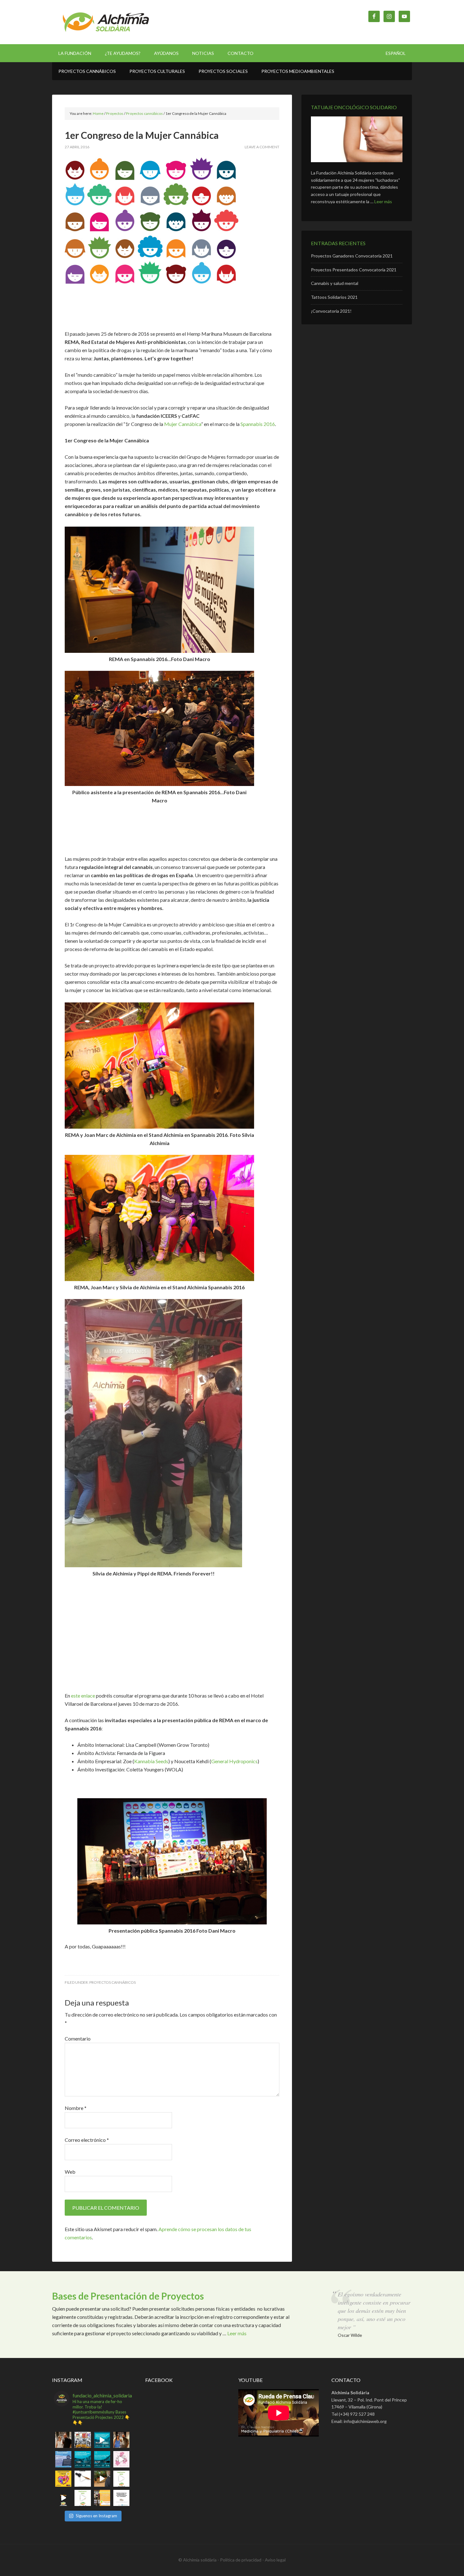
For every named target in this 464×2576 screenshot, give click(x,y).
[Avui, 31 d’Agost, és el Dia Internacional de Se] (63, 2479)
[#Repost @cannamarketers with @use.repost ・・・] (83, 2479)
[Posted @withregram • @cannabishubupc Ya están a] (121, 2498)
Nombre (76, 2108)
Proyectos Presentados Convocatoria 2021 (354, 270)
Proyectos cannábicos (113, 1982)
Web (70, 2172)
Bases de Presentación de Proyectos (128, 2296)
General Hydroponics (234, 1761)
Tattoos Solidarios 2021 (334, 297)
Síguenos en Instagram (96, 2516)
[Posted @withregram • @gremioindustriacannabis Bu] (102, 2498)
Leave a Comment (262, 147)
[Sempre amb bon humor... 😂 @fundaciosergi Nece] (102, 2479)
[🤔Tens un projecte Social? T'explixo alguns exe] (63, 2498)
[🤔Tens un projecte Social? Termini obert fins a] (121, 2479)
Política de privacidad (241, 2560)
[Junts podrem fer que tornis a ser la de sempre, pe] (63, 2440)
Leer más (383, 201)
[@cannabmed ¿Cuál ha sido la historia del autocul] (102, 2440)
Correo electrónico (87, 2140)
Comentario (78, 2038)
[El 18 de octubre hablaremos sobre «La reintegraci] (83, 2459)
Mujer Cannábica (183, 424)
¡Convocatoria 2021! (331, 311)
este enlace (83, 1696)
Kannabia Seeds (151, 1761)
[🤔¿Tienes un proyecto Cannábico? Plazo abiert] (83, 2498)
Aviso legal (275, 2560)
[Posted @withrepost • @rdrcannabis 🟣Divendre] (83, 2440)
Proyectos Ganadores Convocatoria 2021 (352, 256)
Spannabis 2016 (258, 424)
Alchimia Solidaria (106, 22)
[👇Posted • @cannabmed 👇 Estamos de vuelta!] (102, 2459)
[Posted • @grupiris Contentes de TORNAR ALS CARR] (121, 2459)
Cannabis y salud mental (335, 283)
